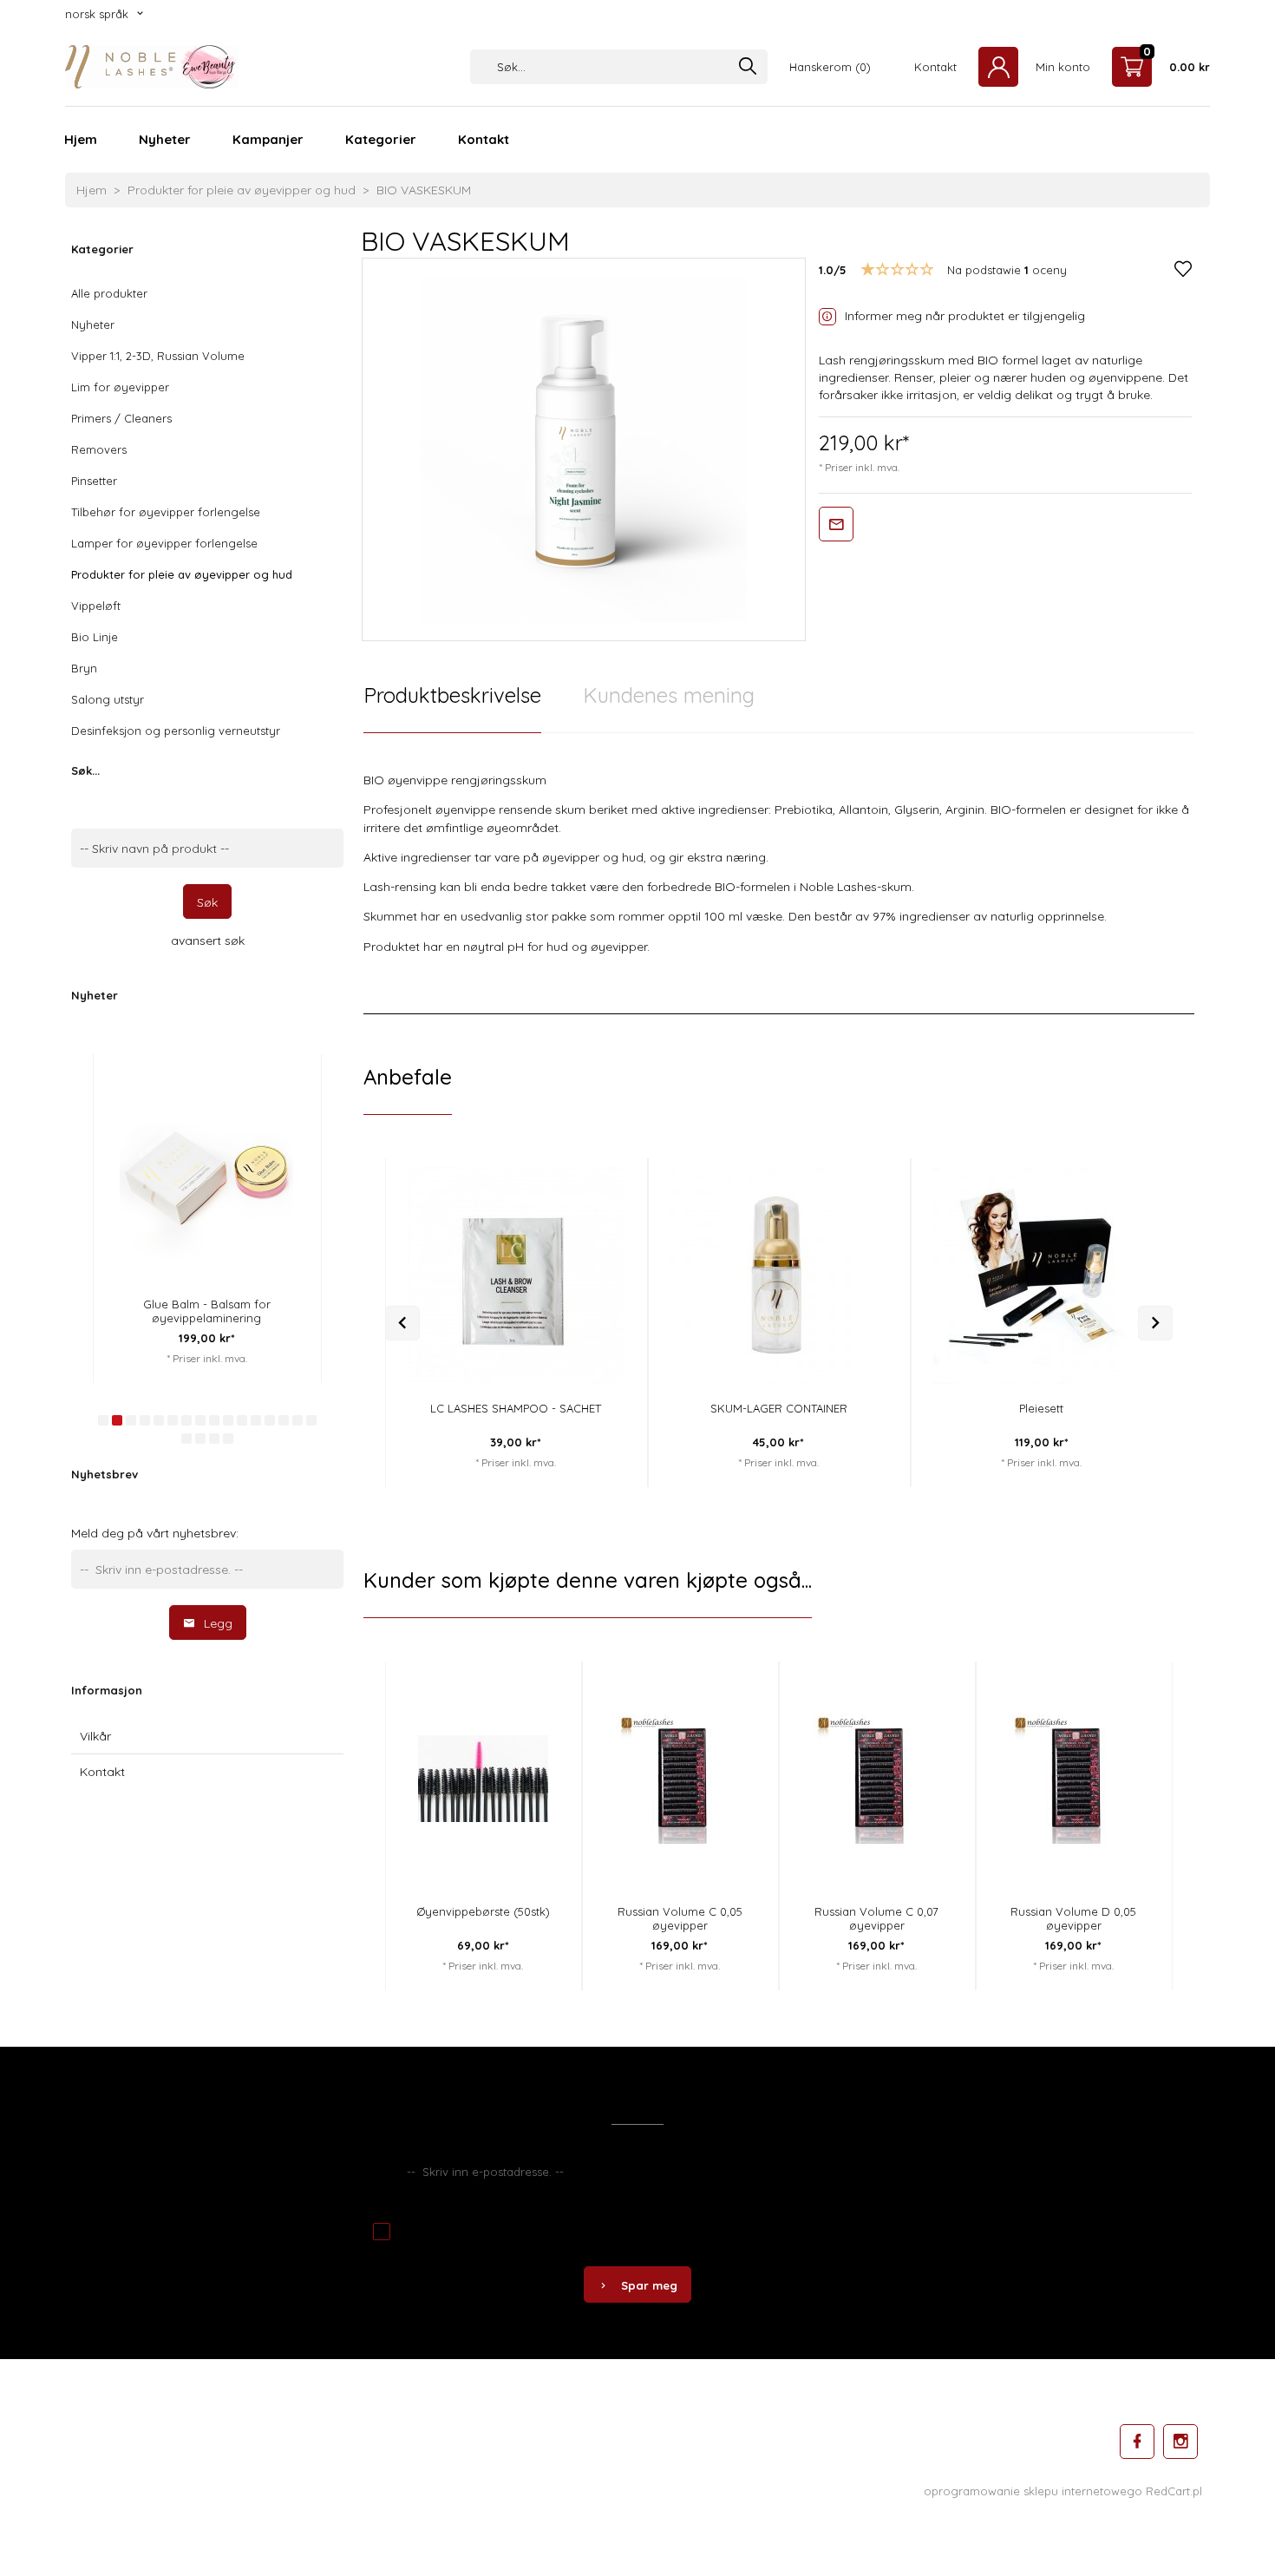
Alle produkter (109, 293)
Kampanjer (268, 139)
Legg (218, 1623)
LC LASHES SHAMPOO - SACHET (516, 1408)
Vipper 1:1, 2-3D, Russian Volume (158, 356)
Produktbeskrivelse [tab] (452, 695)
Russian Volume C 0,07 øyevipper (876, 1918)
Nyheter (165, 139)
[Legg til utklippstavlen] (605, 1210)
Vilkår (95, 1736)
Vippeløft (96, 606)
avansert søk (208, 941)
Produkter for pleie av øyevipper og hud (182, 574)
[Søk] (748, 67)
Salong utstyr (108, 699)
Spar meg (649, 2285)
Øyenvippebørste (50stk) (483, 1911)
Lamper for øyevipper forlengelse (164, 543)
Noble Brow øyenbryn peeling (295, 1304)
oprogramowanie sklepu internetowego (1033, 2491)
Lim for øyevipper (120, 387)
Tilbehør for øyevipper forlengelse (166, 512)
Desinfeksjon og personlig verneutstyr (176, 731)
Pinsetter (94, 481)
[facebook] (1137, 2442)
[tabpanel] (779, 874)
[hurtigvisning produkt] (138, 1070)
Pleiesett (1041, 1408)
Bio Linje (95, 637)
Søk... (85, 770)
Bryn (84, 668)
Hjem (81, 139)
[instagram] (1180, 2442)
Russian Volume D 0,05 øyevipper (1073, 1918)
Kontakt (484, 139)
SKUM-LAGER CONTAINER (779, 1408)
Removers (99, 449)
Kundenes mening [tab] (669, 695)
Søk (207, 902)
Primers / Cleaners (121, 418)
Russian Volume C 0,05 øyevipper (680, 1918)
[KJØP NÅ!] (138, 1116)
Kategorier (381, 139)
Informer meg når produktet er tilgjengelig (965, 316)
